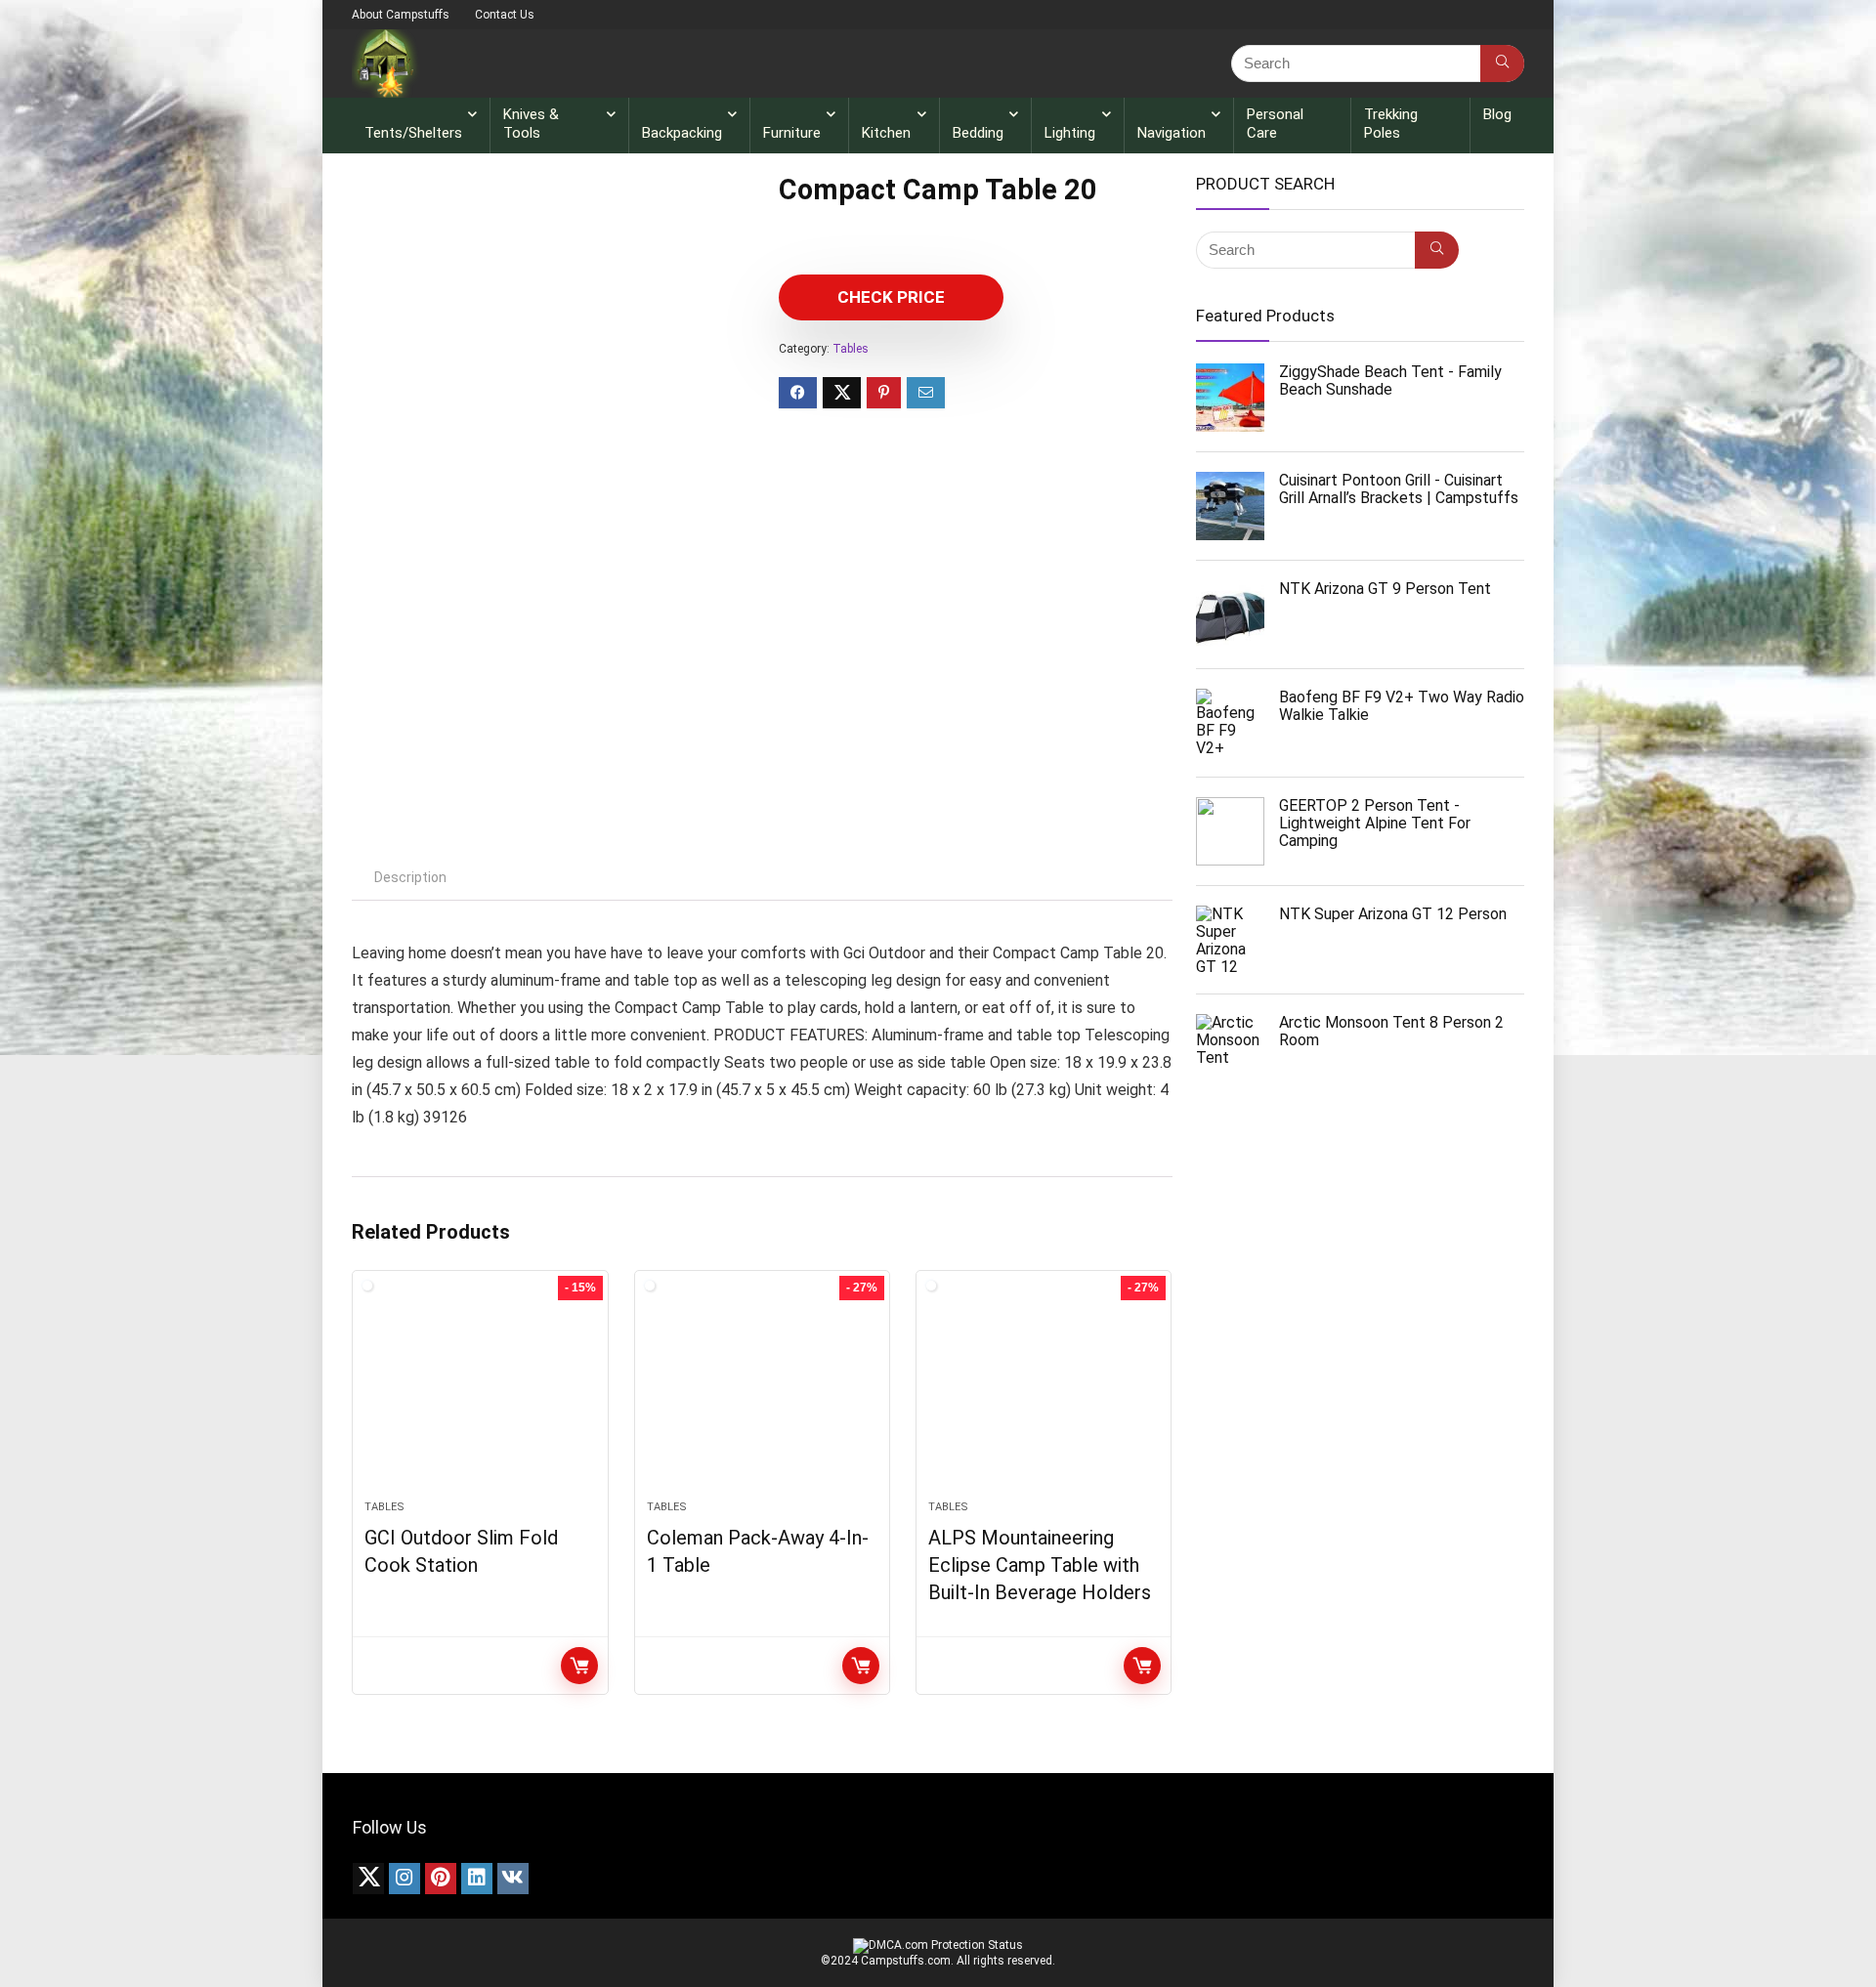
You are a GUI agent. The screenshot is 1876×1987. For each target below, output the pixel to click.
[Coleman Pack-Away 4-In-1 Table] (762, 1395)
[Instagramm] (405, 1879)
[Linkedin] (477, 1879)
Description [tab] (410, 877)
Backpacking (682, 133)
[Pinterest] (441, 1879)
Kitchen (886, 133)
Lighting (1070, 133)
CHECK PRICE (891, 297)
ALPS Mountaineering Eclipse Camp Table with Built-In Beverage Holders (1040, 1565)
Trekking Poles (1391, 124)
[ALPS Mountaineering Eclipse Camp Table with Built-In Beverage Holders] (1044, 1395)
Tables (851, 349)
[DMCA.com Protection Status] (938, 1945)
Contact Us (505, 15)
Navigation (1172, 133)
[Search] (1502, 63)
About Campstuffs (401, 15)
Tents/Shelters (413, 133)
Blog (1497, 114)
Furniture (792, 133)
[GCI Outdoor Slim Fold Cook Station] (480, 1395)
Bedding (978, 133)
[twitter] (368, 1879)
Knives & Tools (531, 124)
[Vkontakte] (513, 1879)
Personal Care (1275, 124)
